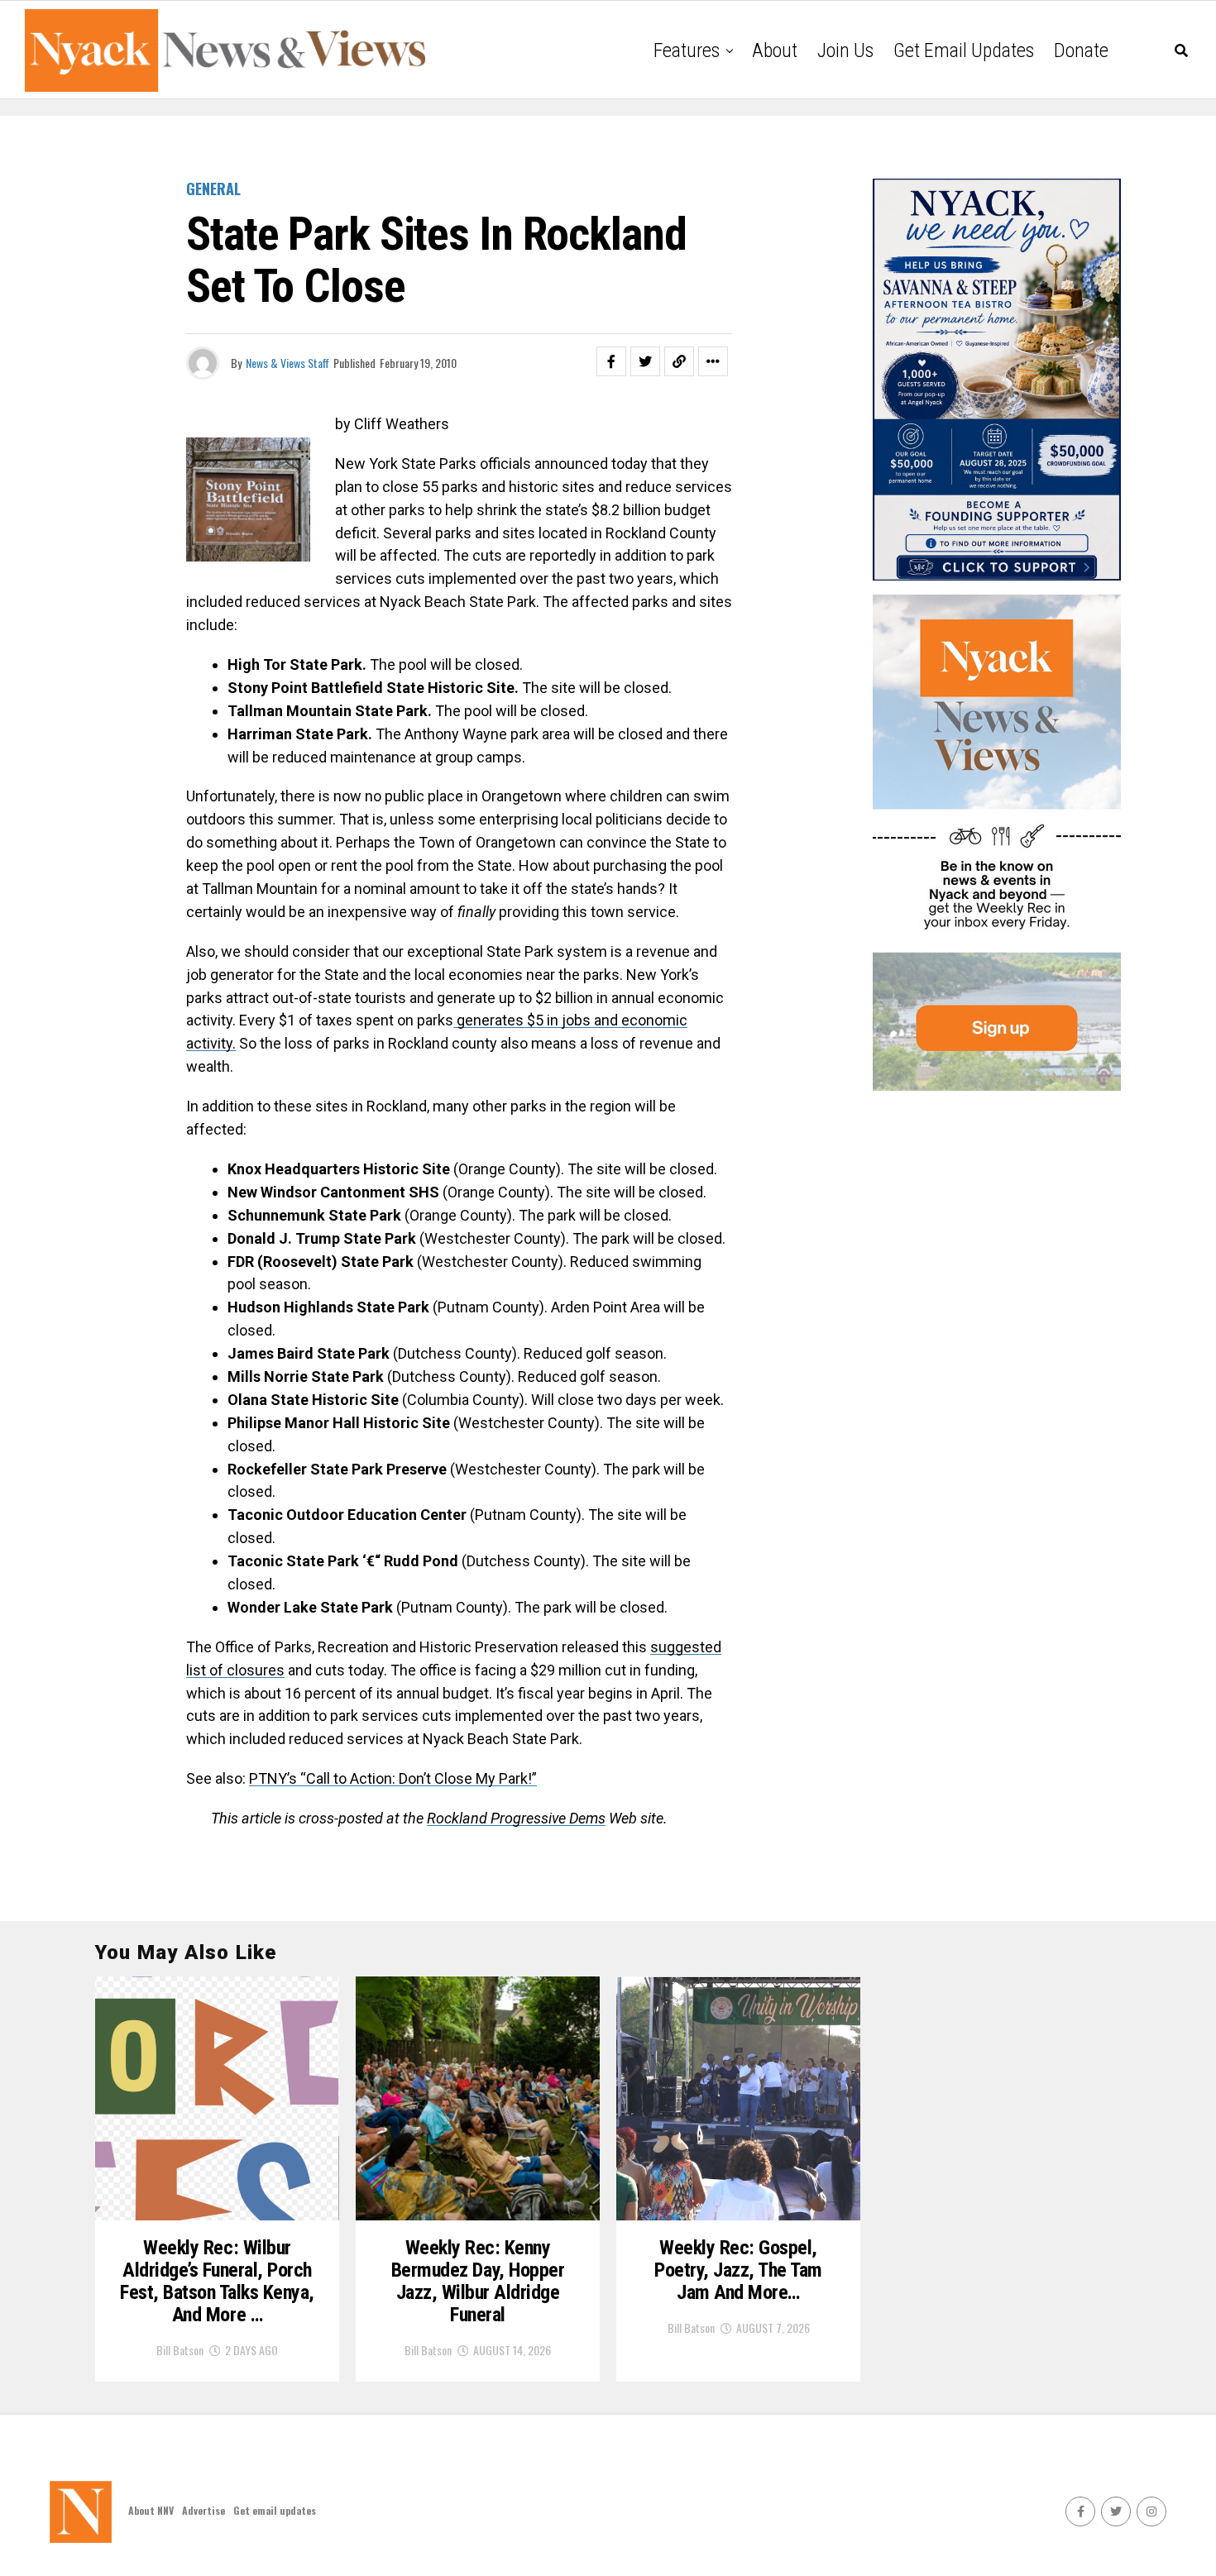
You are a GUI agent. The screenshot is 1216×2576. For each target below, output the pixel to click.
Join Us (845, 50)
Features (687, 50)
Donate (1081, 50)
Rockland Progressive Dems (516, 1818)
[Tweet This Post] (645, 361)
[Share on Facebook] (611, 361)
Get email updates (964, 50)
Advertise (203, 2510)
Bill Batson (180, 2350)
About (775, 50)
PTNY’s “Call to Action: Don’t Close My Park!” (393, 1778)
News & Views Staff (287, 363)
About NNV (151, 2510)
